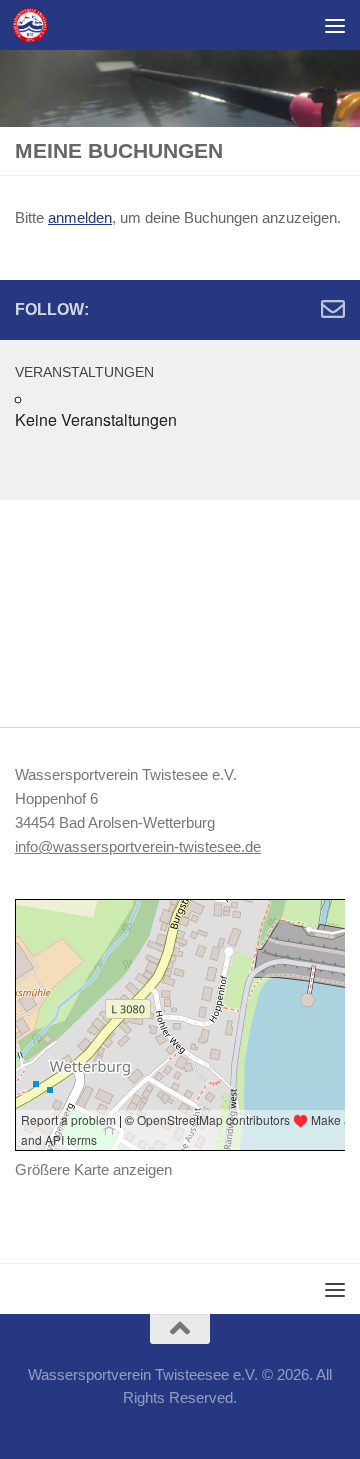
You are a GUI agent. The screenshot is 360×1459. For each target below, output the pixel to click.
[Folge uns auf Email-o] (333, 309)
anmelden (80, 217)
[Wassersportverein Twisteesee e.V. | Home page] (35, 25)
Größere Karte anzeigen (93, 1169)
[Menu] (335, 25)
